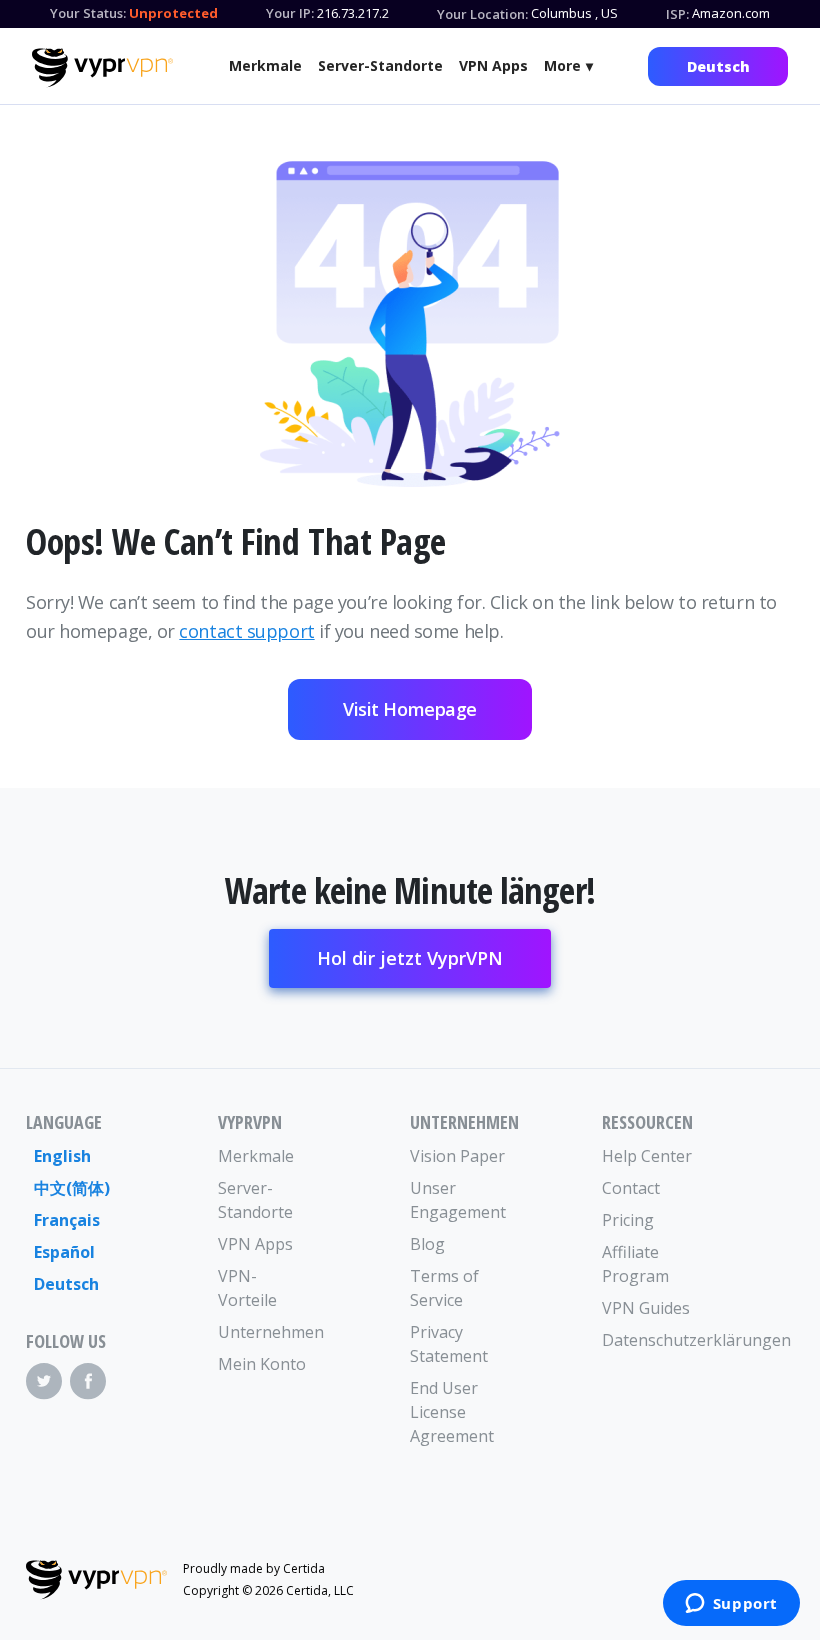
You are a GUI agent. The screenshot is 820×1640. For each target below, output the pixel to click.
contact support (246, 631)
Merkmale (265, 65)
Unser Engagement (458, 1200)
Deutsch (718, 66)
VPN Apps (493, 65)
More (562, 65)
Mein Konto (262, 1364)
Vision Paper (457, 1156)
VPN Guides (646, 1308)
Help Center (647, 1156)
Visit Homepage (410, 709)
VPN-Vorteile (247, 1288)
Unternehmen (266, 1332)
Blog (427, 1244)
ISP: (677, 14)
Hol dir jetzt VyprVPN (410, 958)
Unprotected (173, 13)
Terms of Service (444, 1288)
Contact (631, 1188)
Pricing (628, 1220)
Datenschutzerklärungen (650, 1340)
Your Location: (482, 14)
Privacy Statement (449, 1344)
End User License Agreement (452, 1412)
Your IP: (290, 13)
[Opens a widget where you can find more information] (731, 1605)
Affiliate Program (635, 1264)
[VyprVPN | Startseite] (102, 68)
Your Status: (88, 13)
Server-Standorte (380, 65)
